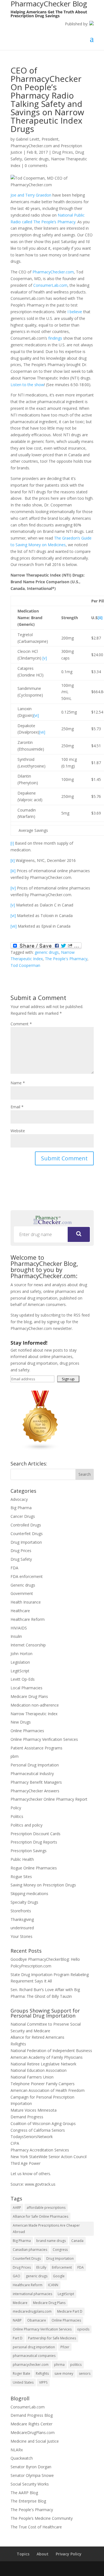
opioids (83, 2329)
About (43, 2554)
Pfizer (65, 2347)
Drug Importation (26, 1542)
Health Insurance (26, 1602)
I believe (75, 312)
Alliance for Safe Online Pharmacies (40, 2216)
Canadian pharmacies (30, 2250)
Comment (21, 1024)
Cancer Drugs (23, 1516)
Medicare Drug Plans (29, 1696)
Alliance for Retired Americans (37, 2037)
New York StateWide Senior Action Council (49, 2157)
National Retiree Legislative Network (43, 2064)
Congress (60, 2250)
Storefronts (21, 1911)
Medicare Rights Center (31, 2424)
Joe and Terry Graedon (31, 195)
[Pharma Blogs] (40, 1449)
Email (17, 1107)
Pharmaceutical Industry (32, 1774)
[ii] (100, 618)
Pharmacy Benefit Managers (36, 1782)
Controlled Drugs (26, 1525)
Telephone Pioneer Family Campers (43, 2084)
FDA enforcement (27, 1576)
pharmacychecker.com (31, 2365)
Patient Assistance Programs (36, 1748)
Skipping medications (29, 1894)
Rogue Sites (21, 1877)
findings (55, 338)
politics (76, 2365)
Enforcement (62, 2267)
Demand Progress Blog (32, 2415)
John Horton (21, 1654)
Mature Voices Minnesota (34, 2110)
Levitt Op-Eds (23, 1679)
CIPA (15, 2143)
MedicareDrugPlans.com (33, 2432)
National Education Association (39, 2070)
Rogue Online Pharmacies (34, 1868)
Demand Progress (27, 2117)
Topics (23, 2554)
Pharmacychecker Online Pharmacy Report (49, 1799)
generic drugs (47, 952)
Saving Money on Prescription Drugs (43, 1885)
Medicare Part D (70, 2311)
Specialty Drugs (24, 1902)
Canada (77, 2241)
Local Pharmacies (26, 1688)
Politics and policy (26, 1825)
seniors (85, 2373)
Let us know (21, 2174)
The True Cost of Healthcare (36, 2527)
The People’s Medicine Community (42, 2518)
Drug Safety (21, 1559)
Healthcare (20, 1611)
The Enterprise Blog (28, 2501)
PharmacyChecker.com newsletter (41, 1328)
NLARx (17, 2450)
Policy (16, 1808)
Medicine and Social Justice (35, 2441)
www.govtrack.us (40, 2184)
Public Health (22, 1859)
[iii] (13, 871)
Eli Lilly (41, 2267)
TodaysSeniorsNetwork (32, 2137)
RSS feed (82, 1315)
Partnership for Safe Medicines (52, 2338)
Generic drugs (36, 159)
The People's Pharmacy (66, 959)
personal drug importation (34, 2347)
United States (23, 2382)
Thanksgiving (22, 1919)
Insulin (16, 1636)
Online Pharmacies (27, 1731)
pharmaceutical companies (34, 2356)
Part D (18, 2338)
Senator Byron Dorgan (31, 2467)
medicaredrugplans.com (32, 2311)
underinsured (22, 1928)
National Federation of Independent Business (51, 2051)
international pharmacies (32, 2294)
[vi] (36, 715)
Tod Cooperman (25, 965)
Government (22, 1593)
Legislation (20, 1662)
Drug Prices (63, 152)
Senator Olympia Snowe (32, 2475)
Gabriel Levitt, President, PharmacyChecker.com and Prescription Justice (46, 146)
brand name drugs (51, 2241)
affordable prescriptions (46, 2208)
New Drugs (21, 1722)
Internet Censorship (28, 1645)
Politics (17, 1816)
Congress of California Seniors (38, 2130)
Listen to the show (27, 385)
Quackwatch (22, 2458)
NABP (17, 2320)
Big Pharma (21, 1508)
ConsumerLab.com (50, 285)
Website (18, 1131)
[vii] (42, 732)
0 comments (36, 166)
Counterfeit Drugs (27, 1534)
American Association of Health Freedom (48, 2090)
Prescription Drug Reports (34, 1842)
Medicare (20, 2303)
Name (18, 1083)
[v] (45, 658)
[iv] (13, 888)
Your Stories (21, 1936)
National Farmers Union (32, 2077)
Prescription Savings (29, 1851)
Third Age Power (26, 2163)
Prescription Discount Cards (35, 1834)
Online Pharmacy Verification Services (44, 1739)
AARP (17, 2208)
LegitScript (20, 1671)
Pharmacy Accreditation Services (40, 2150)
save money (64, 2373)
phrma (59, 2365)
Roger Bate (21, 2373)
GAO (17, 2276)
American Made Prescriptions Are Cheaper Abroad (46, 2229)
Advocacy (19, 1499)
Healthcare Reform (28, 1619)
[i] (12, 843)
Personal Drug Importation (35, 1765)
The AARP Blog (24, 2493)
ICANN (53, 2285)
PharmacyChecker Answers (35, 1791)
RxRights (18, 2044)
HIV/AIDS (19, 1628)
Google (59, 2276)
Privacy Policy (69, 2554)
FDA (14, 1568)
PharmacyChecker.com (53, 272)
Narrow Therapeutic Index (34, 1714)
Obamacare (37, 2320)
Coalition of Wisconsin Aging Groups (43, 2123)
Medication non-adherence (35, 1705)
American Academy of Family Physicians (47, 2057)
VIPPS (43, 2382)
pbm (15, 1756)
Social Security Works (30, 2484)
